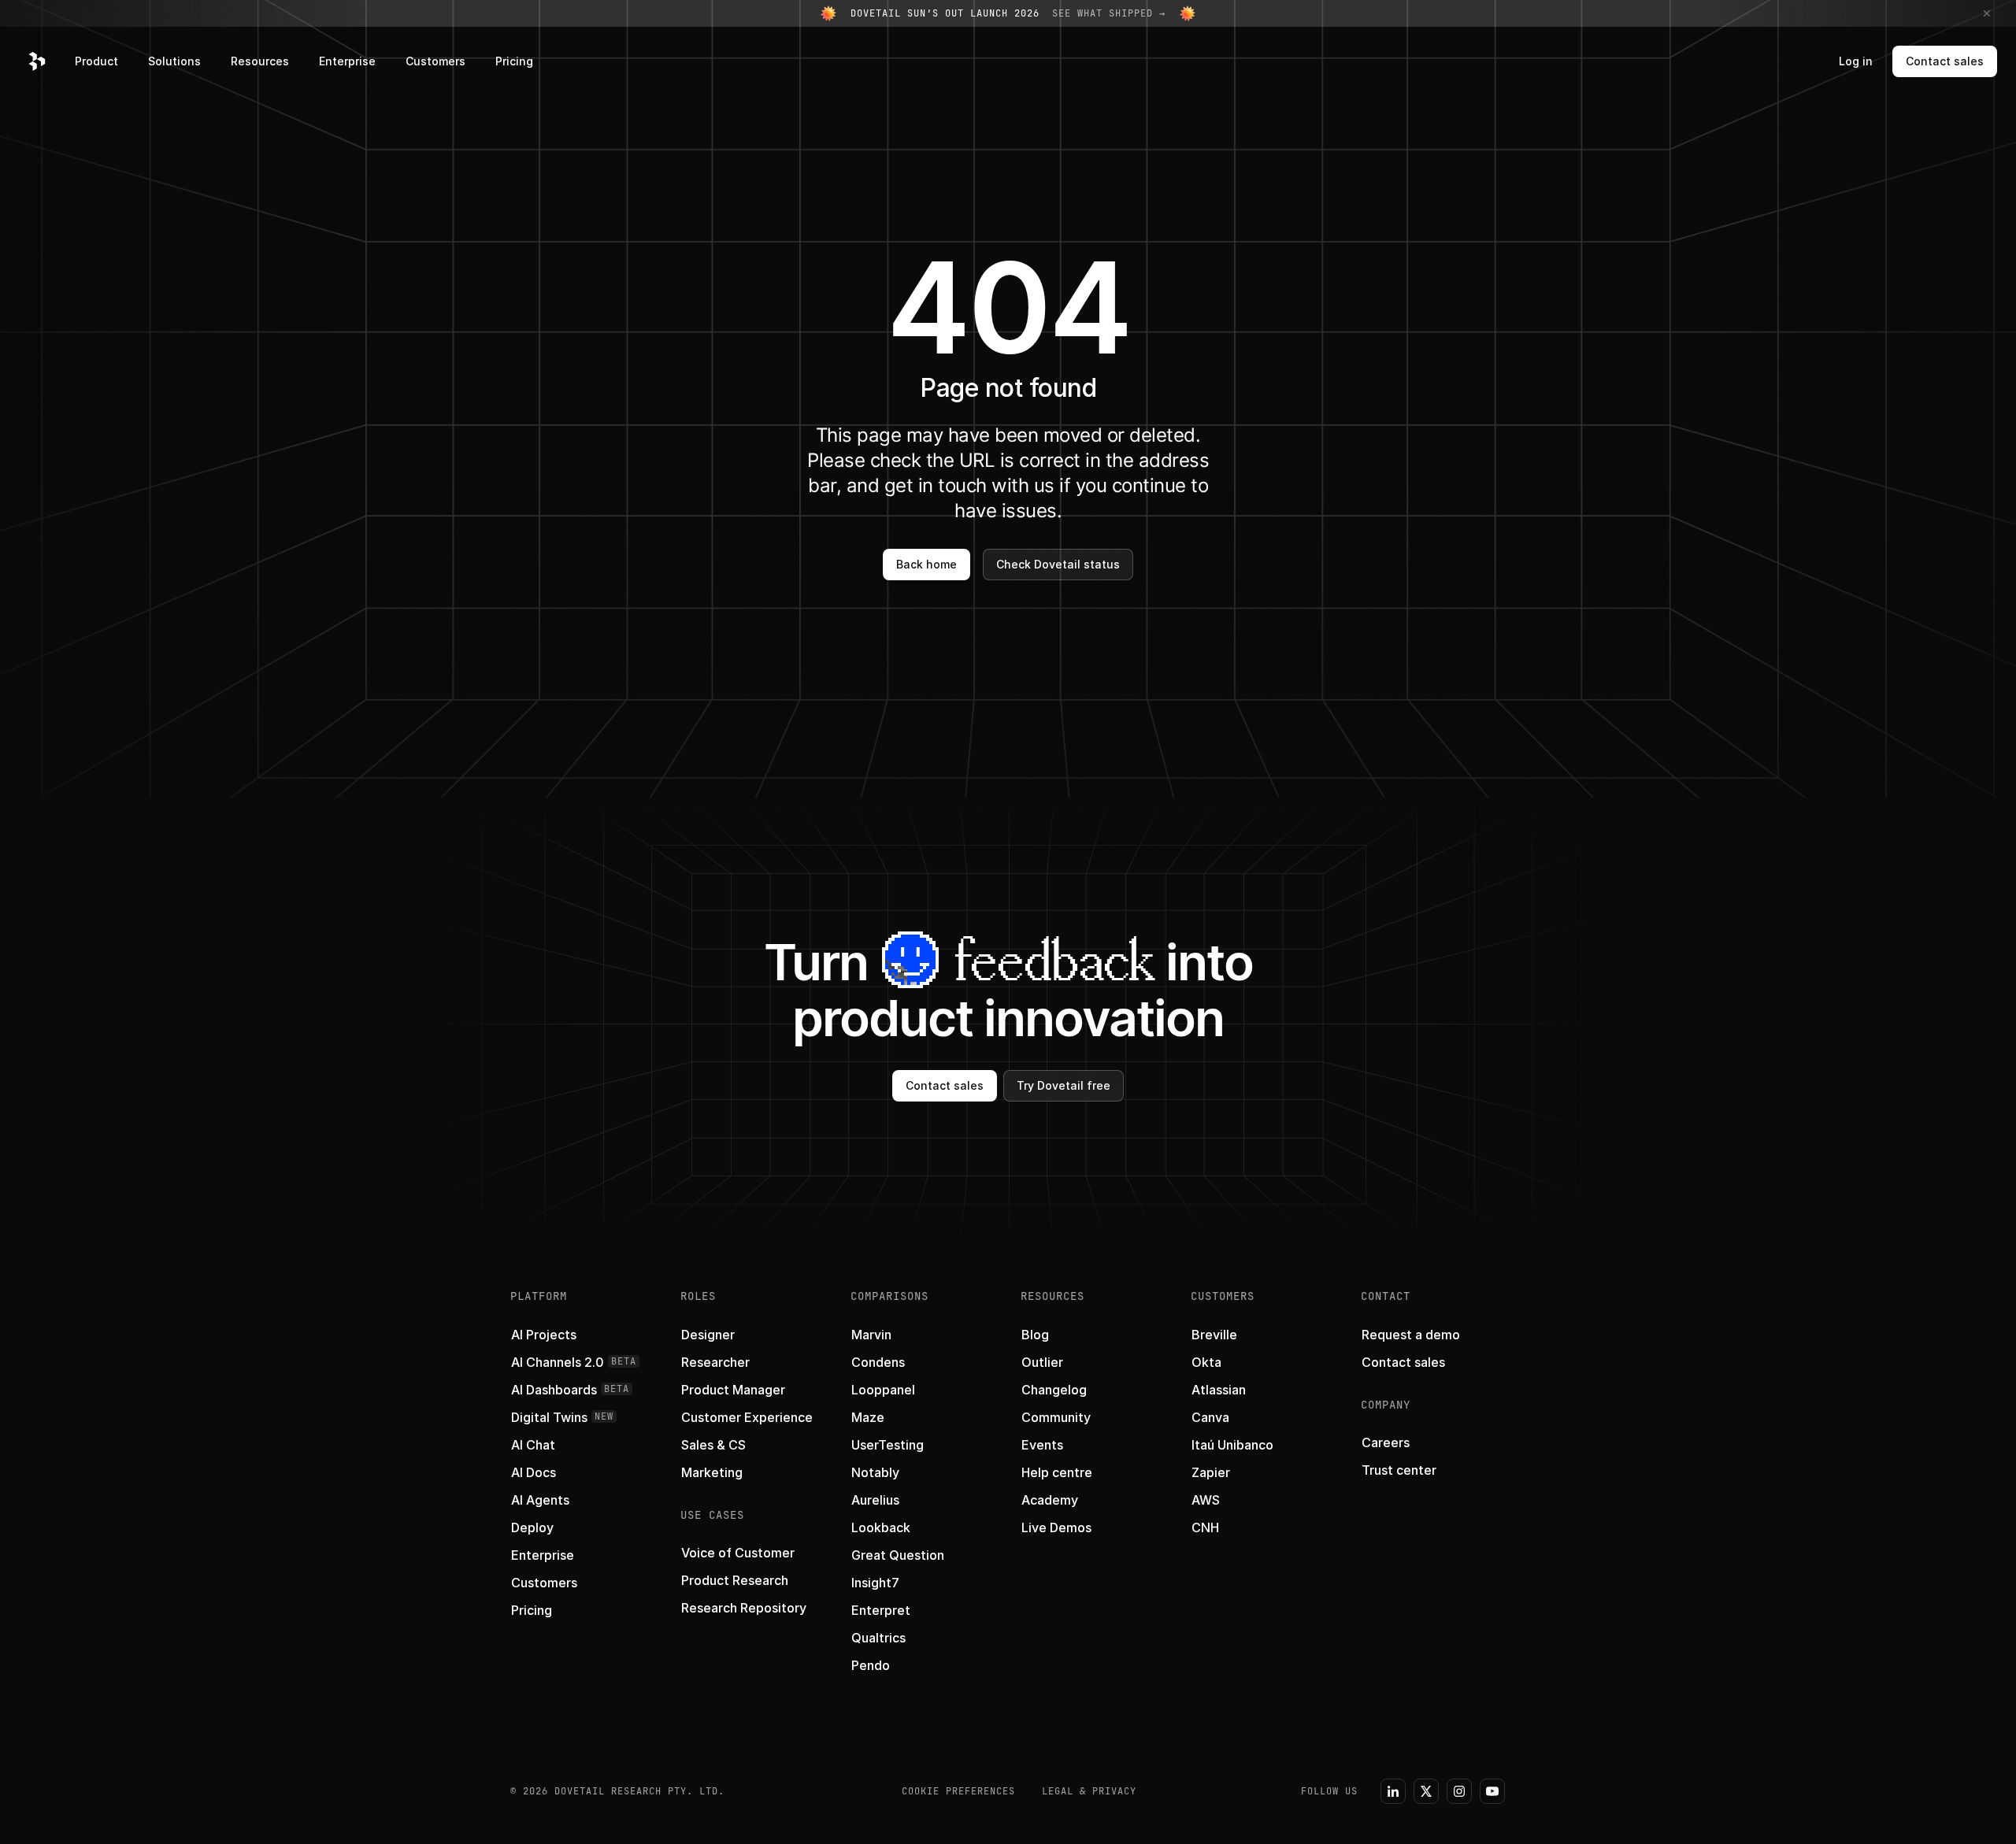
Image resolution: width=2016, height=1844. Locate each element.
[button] (37, 61)
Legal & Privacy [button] (1089, 1791)
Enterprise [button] (347, 61)
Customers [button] (435, 61)
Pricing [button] (514, 61)
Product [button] (96, 61)
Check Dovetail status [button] (1058, 564)
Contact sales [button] (1945, 61)
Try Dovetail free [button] (1064, 1085)
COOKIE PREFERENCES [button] (958, 1791)
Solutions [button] (174, 61)
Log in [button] (1856, 61)
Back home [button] (926, 564)
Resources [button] (260, 61)
